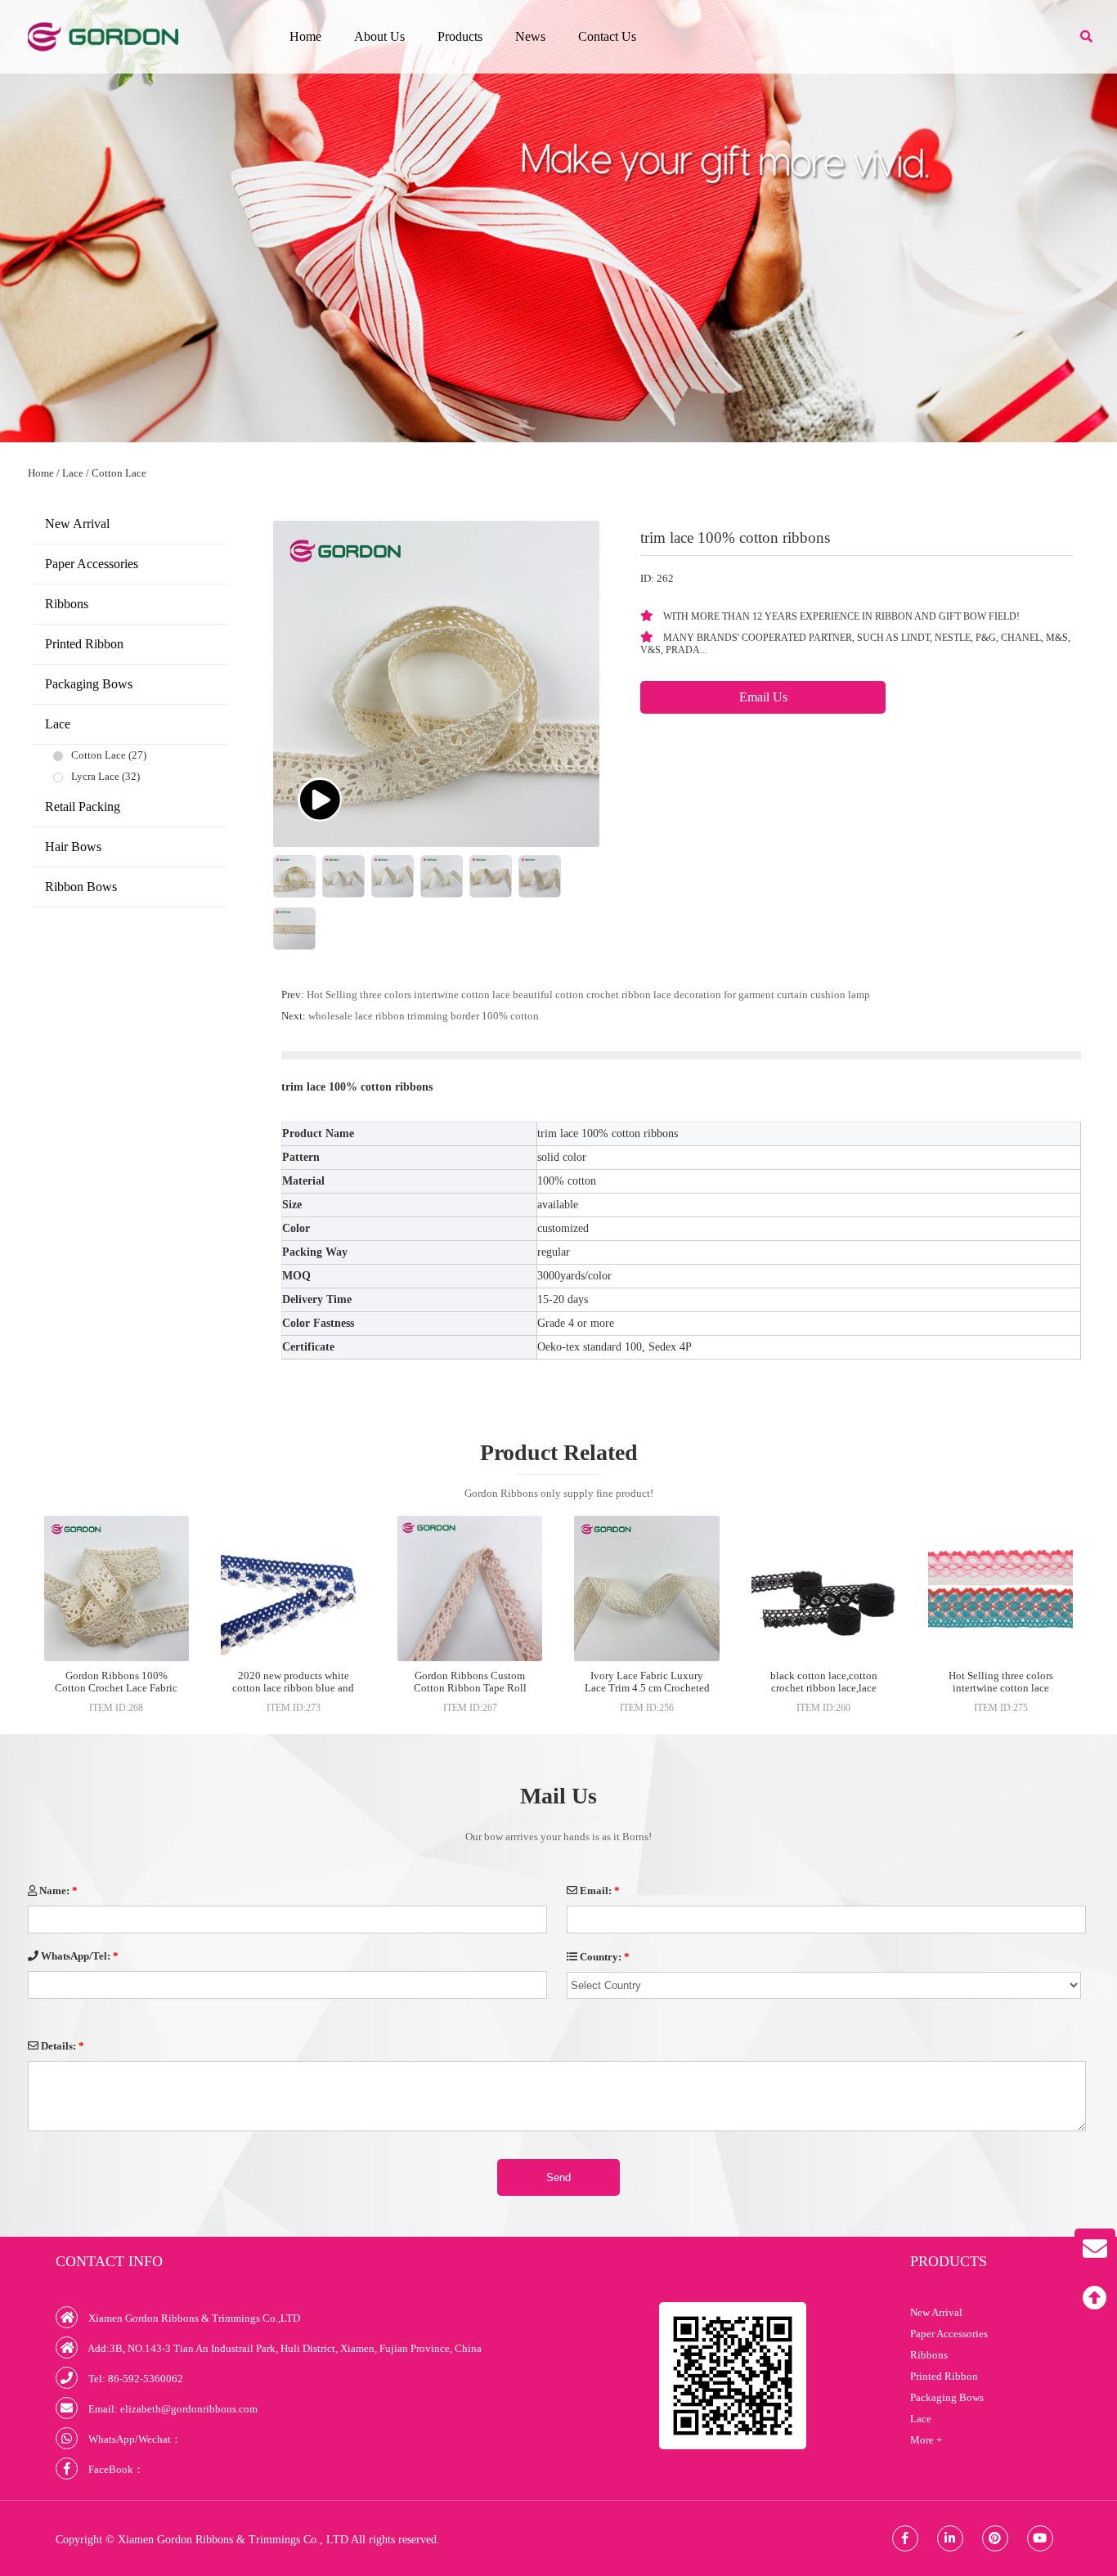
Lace (73, 473)
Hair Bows (73, 847)
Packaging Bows (89, 684)
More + (926, 2440)
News (530, 36)
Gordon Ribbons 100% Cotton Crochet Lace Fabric (116, 1682)
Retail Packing (83, 806)
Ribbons (67, 604)
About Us (379, 36)
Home (305, 36)
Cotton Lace (119, 473)
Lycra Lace (95, 776)
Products (460, 36)
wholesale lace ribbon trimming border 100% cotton (424, 1016)
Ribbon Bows (81, 887)
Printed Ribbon (84, 644)
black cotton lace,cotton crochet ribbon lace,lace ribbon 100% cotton (824, 1688)
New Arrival (77, 524)
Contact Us (607, 36)
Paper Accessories (92, 564)
